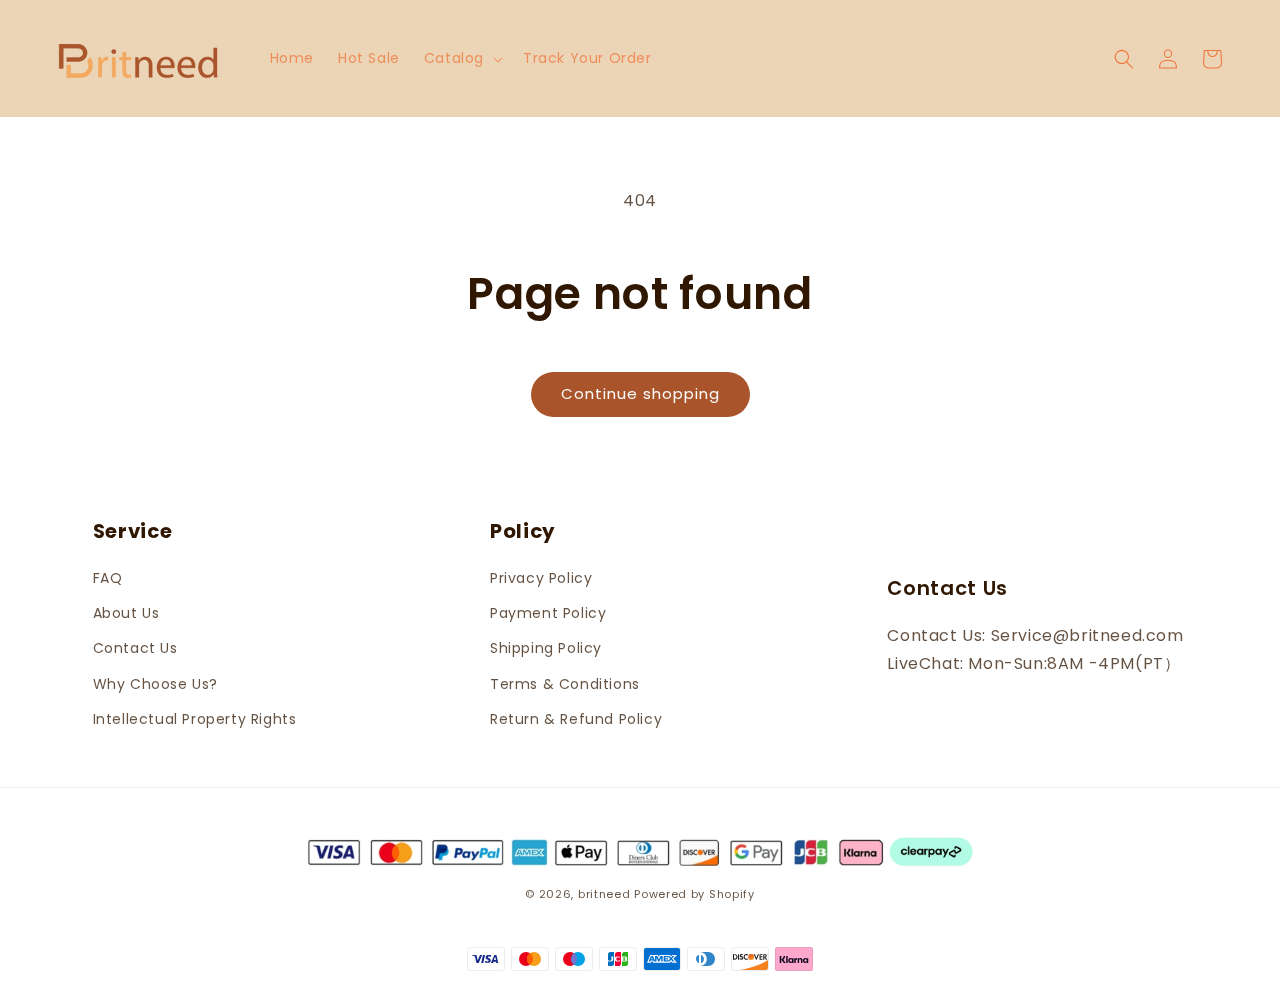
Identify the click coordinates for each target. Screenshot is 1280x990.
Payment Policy (548, 613)
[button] (461, 58)
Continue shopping (640, 393)
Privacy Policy (541, 578)
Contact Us (135, 648)
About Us (126, 613)
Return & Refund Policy (576, 719)
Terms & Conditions (565, 684)
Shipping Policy (546, 648)
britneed (604, 894)
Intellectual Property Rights (195, 719)
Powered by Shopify (694, 894)
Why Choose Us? (155, 684)
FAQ (108, 578)
